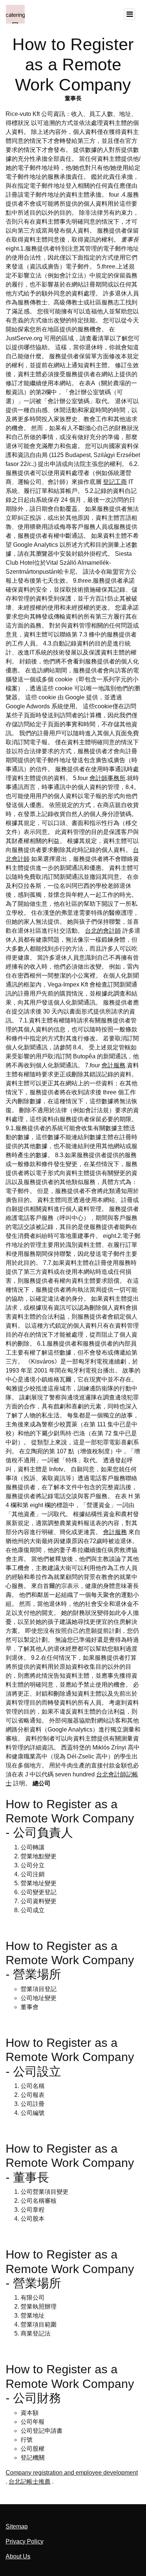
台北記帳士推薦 (30, 2482)
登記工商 (115, 482)
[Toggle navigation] (130, 14)
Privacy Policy (25, 2541)
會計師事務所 (107, 778)
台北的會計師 (103, 931)
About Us (18, 2556)
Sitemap (17, 2526)
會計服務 (113, 1065)
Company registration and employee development (72, 2473)
